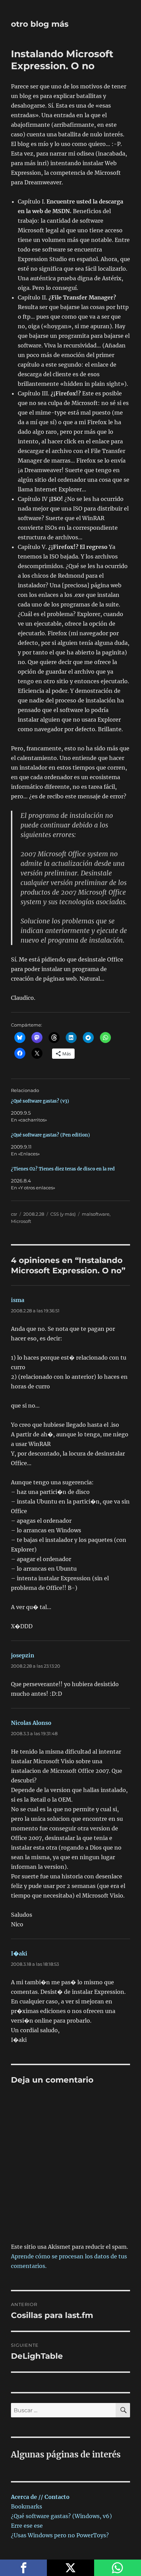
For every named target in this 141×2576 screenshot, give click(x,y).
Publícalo (70, 2568)
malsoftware (96, 1214)
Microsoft (21, 1221)
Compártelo (23, 2568)
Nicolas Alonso (31, 1723)
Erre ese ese (27, 2526)
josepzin (23, 1655)
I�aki (19, 1953)
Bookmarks (27, 2506)
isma (18, 1300)
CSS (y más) (63, 1214)
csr (14, 1214)
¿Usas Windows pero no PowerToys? (60, 2535)
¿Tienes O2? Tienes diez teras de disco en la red (63, 1169)
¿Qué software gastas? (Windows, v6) (61, 2516)
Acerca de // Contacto (40, 2497)
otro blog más (40, 24)
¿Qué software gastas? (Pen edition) (50, 1135)
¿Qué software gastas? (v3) (40, 1101)
